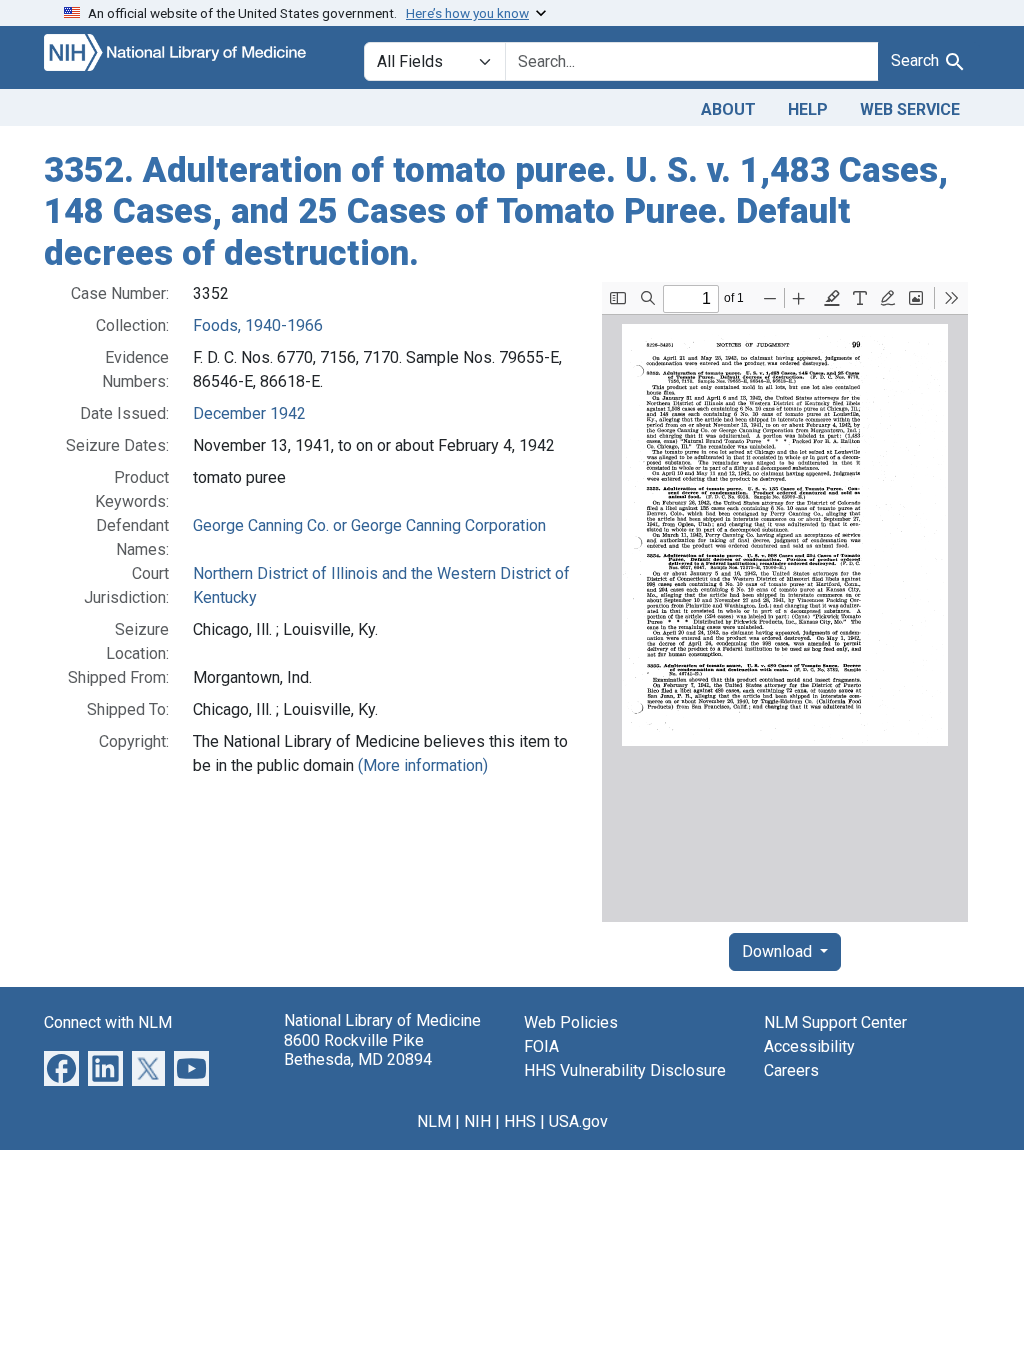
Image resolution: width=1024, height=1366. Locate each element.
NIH (477, 1121)
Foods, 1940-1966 (258, 325)
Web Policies (571, 1022)
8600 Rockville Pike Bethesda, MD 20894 (358, 1050)
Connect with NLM (108, 1022)
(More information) (423, 765)
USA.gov (578, 1121)
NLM (434, 1121)
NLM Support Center (835, 1022)
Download (779, 951)
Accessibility (809, 1046)
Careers (791, 1070)
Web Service (910, 109)
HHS (520, 1121)
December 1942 (249, 413)
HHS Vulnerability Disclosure (625, 1070)
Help (808, 109)
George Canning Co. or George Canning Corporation (369, 525)
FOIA (541, 1046)
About (728, 109)
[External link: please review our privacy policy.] (61, 1067)
